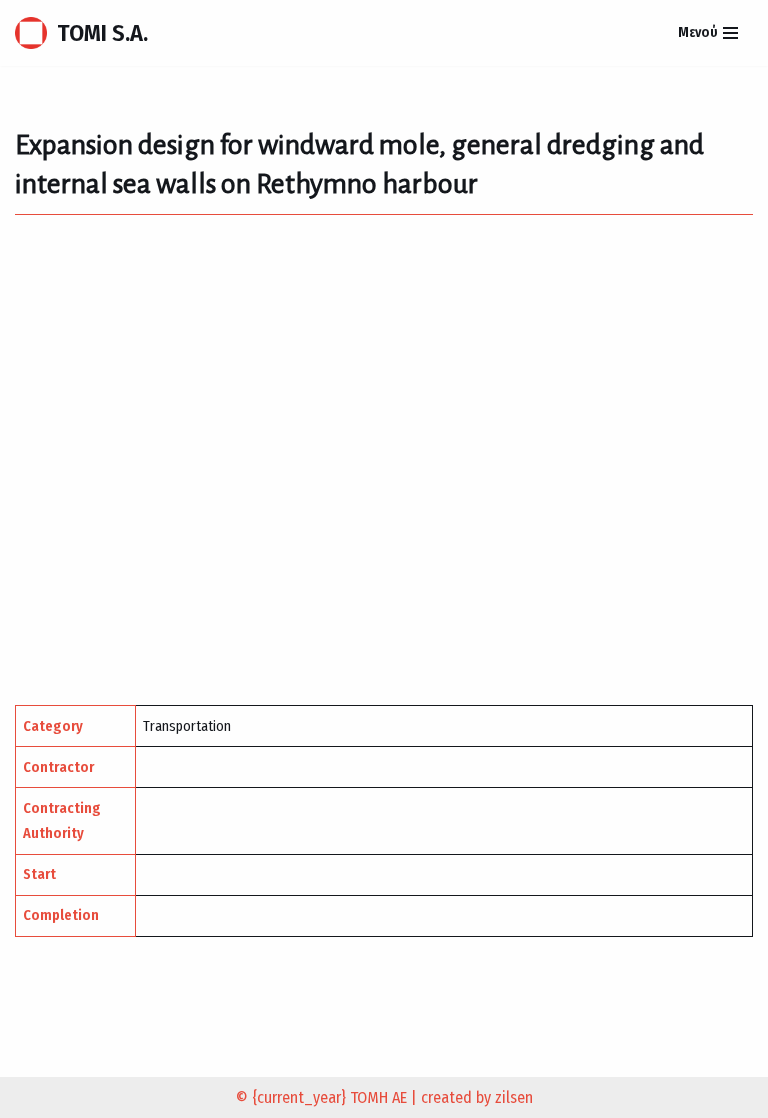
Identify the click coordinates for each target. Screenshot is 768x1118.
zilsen (514, 1097)
